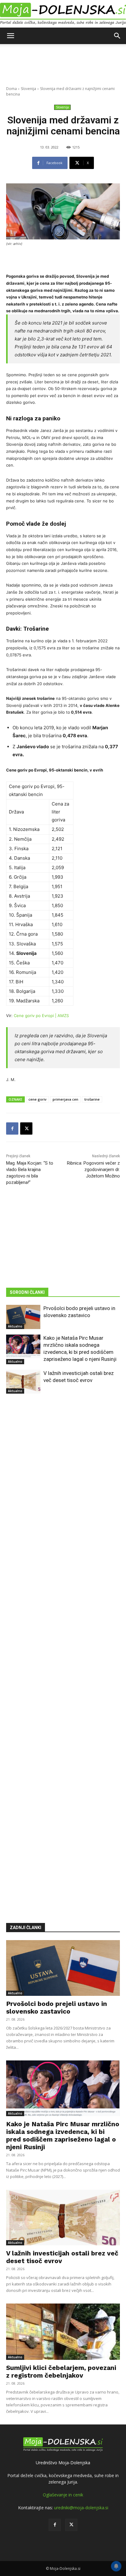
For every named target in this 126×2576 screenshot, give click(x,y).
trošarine (92, 1099)
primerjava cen (65, 1099)
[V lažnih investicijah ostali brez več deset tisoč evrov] (23, 1382)
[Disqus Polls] (63, 1490)
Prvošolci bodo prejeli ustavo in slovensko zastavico (57, 2007)
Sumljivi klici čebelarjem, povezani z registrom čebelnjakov (61, 2371)
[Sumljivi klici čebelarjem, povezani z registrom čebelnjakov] (63, 2332)
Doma (11, 89)
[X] (26, 1128)
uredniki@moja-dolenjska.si (81, 2508)
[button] (10, 36)
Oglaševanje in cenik (63, 2495)
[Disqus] (63, 1649)
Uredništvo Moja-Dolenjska (63, 2463)
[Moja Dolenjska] (63, 14)
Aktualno (15, 1326)
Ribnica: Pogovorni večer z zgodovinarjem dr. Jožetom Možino (93, 1170)
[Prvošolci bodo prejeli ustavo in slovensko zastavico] (23, 1317)
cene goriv (37, 1099)
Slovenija (28, 89)
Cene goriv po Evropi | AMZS (41, 1016)
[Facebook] (12, 1128)
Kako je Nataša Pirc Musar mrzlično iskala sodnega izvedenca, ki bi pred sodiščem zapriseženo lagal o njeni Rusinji (63, 2135)
